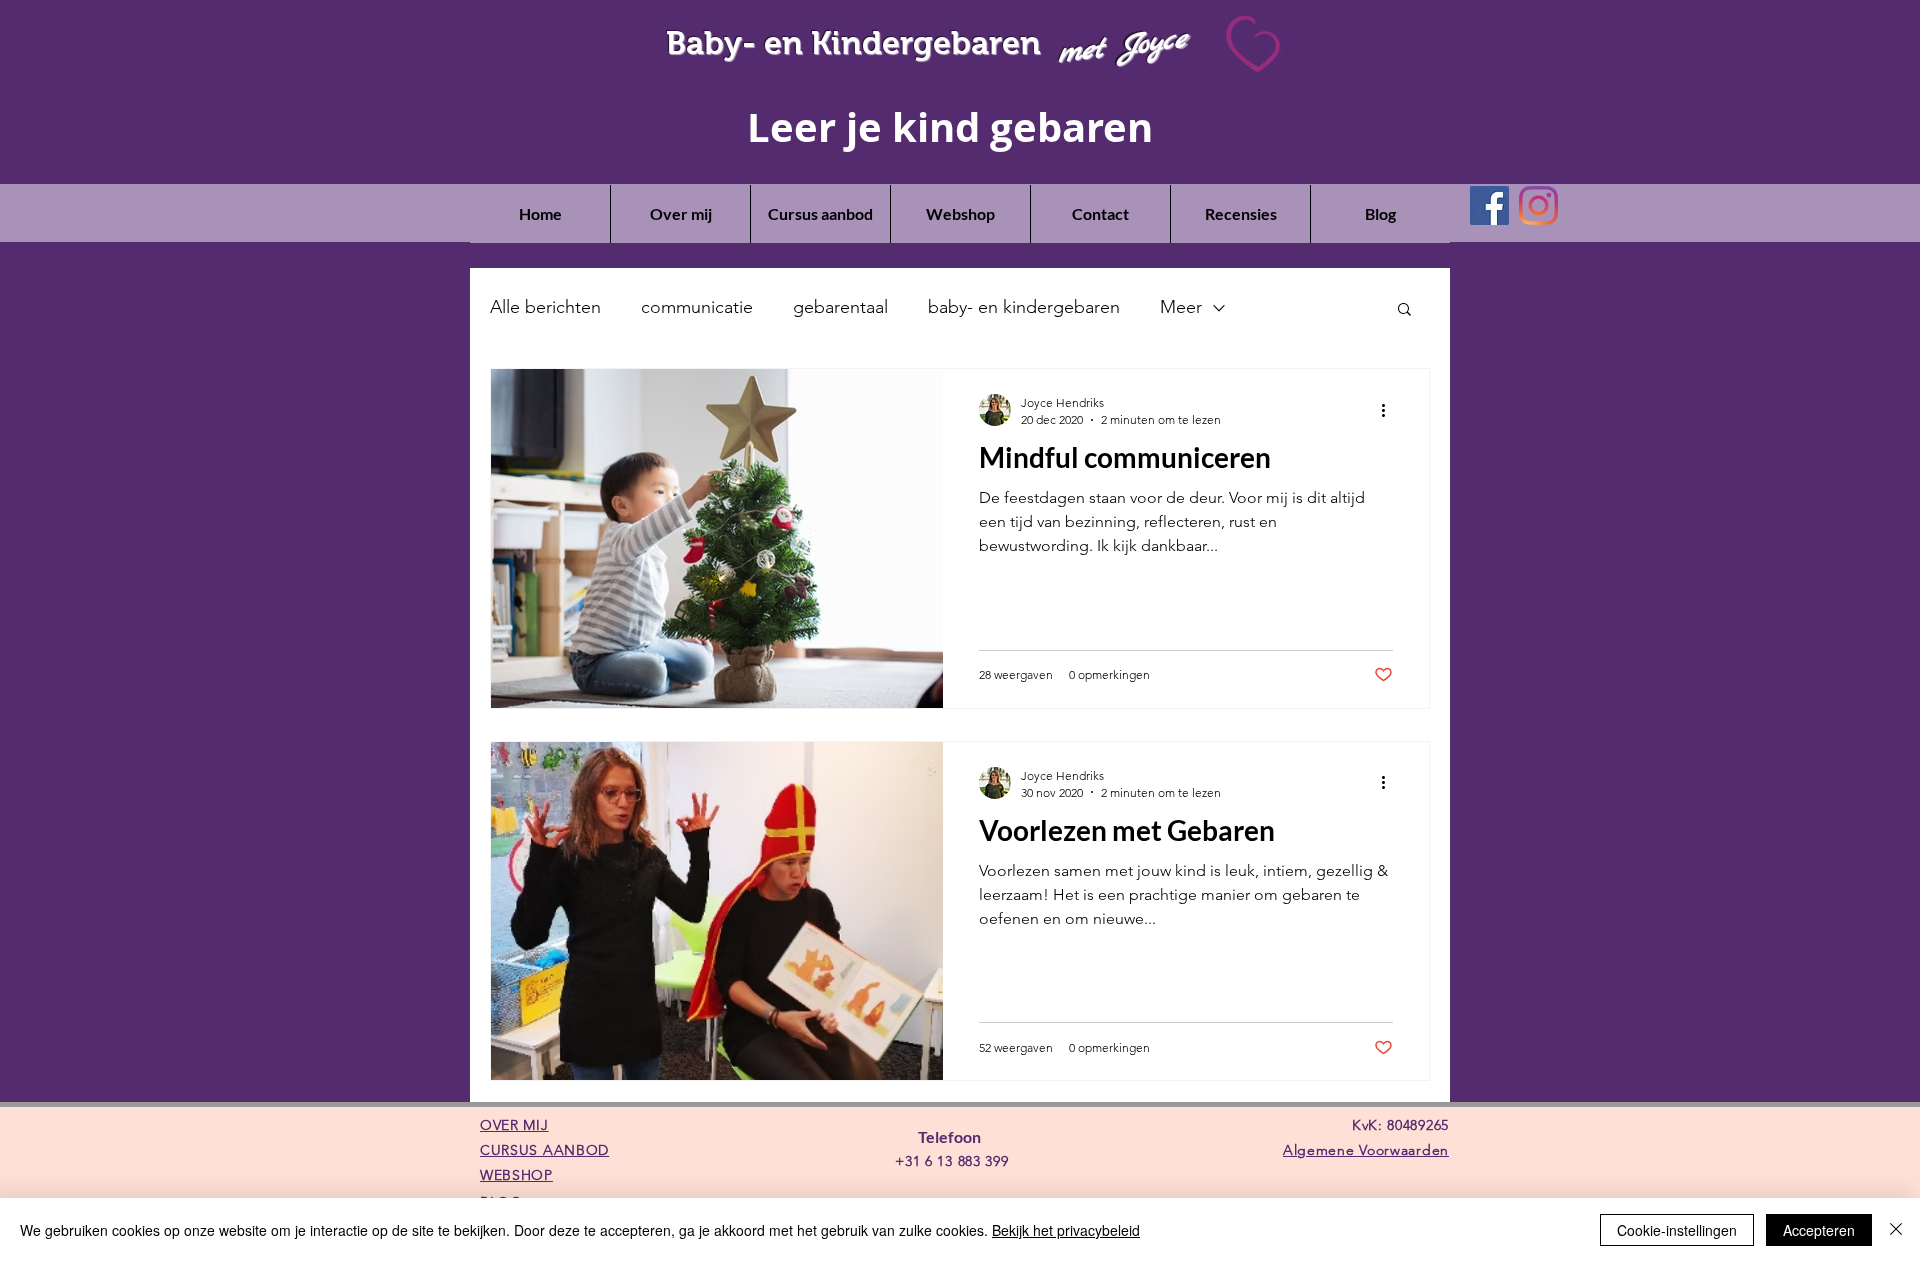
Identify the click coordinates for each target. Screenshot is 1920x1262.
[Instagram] (1538, 205)
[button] (1404, 310)
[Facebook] (1489, 205)
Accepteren (1819, 1230)
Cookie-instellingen (1677, 1230)
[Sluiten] (1896, 1230)
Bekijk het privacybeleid (1066, 1230)
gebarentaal (840, 307)
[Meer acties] (1390, 410)
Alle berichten (545, 307)
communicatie (697, 307)
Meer (1181, 307)
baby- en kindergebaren (1024, 307)
